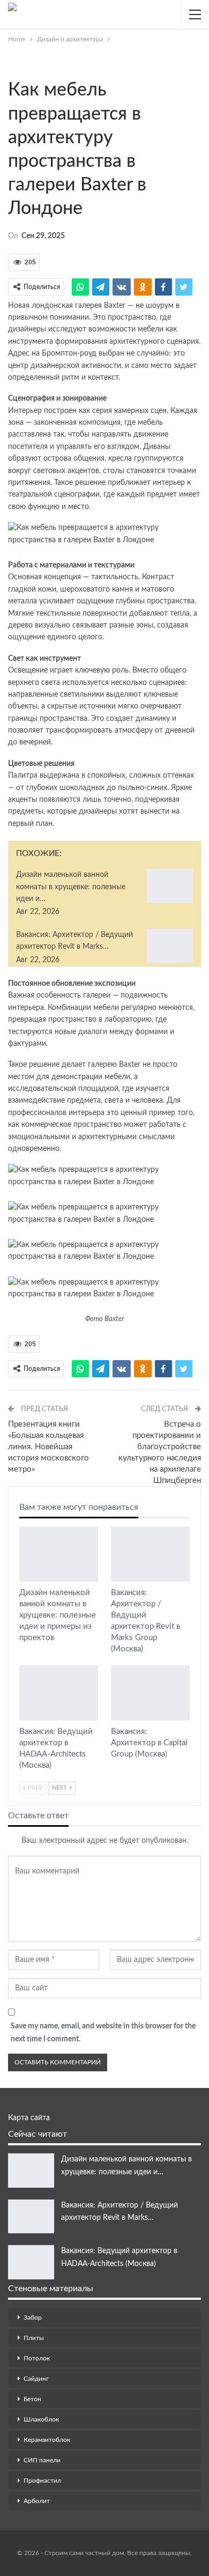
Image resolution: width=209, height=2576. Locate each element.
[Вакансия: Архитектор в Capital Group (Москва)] (150, 1693)
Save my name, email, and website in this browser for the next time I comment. (103, 2033)
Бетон (32, 2399)
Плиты (34, 2338)
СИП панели (42, 2460)
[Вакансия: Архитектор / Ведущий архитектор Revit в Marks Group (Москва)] (170, 946)
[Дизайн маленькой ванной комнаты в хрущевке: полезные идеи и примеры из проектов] (170, 886)
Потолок (37, 2358)
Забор (33, 2317)
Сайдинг (36, 2379)
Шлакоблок (41, 2419)
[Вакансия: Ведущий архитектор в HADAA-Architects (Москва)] (59, 1693)
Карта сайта (29, 2118)
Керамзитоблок (47, 2440)
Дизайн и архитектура (12, 68)
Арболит (37, 2501)
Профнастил (42, 2481)
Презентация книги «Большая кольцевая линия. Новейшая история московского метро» (48, 1447)
